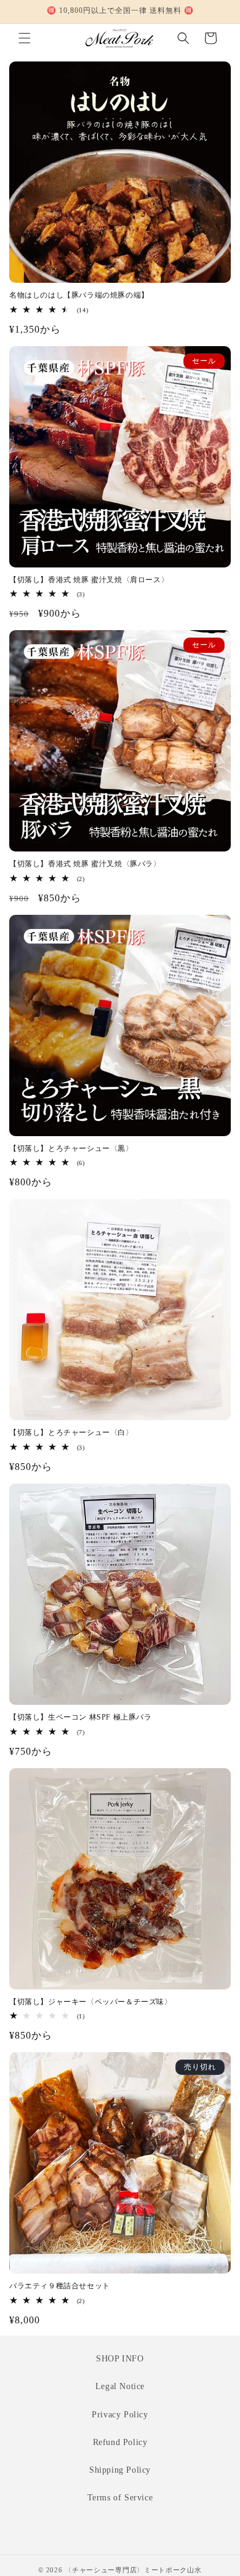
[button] (25, 38)
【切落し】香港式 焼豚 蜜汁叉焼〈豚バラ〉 (85, 864)
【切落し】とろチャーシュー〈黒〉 (71, 1148)
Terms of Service (120, 2498)
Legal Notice (120, 2386)
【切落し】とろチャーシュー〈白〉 (71, 1432)
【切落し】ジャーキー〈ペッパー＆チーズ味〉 (91, 2002)
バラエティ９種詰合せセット (60, 2286)
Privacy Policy (120, 2415)
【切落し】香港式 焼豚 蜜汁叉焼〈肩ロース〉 (89, 580)
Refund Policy (120, 2442)
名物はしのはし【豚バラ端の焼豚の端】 (79, 295)
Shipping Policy (120, 2470)
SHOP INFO (120, 2359)
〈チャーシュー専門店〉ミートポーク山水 (133, 2570)
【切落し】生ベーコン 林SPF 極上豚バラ (81, 1717)
